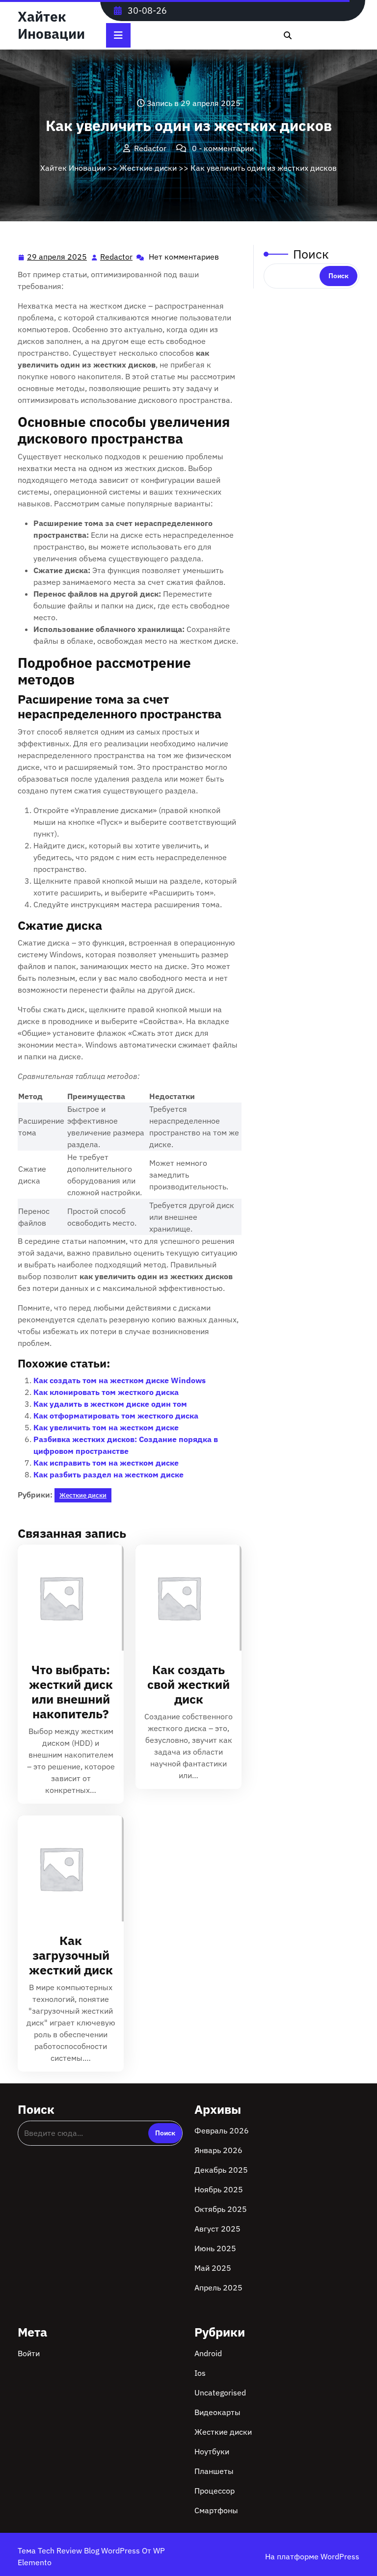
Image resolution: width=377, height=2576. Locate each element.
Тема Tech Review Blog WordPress (80, 2550)
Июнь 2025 (215, 2248)
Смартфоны (216, 2510)
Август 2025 (217, 2229)
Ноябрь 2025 (219, 2189)
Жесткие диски (148, 168)
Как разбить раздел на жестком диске (108, 1474)
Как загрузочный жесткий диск (71, 1955)
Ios (200, 2373)
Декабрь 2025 (221, 2170)
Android (208, 2353)
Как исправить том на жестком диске (106, 1463)
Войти (29, 2353)
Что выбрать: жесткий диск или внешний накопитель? (71, 1692)
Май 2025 (213, 2268)
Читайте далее (67, 1598)
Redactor (117, 257)
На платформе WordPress (312, 2556)
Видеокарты (217, 2412)
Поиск (311, 254)
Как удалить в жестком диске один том (110, 1404)
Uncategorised (220, 2392)
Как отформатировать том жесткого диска (116, 1416)
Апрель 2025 (218, 2287)
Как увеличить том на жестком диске (106, 1427)
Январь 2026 (218, 2150)
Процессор (215, 2491)
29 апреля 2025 (57, 258)
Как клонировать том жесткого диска (106, 1392)
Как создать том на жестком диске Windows (120, 1380)
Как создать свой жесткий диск (188, 1684)
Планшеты (214, 2471)
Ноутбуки (212, 2451)
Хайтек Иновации (51, 25)
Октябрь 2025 (221, 2209)
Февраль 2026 (222, 2130)
